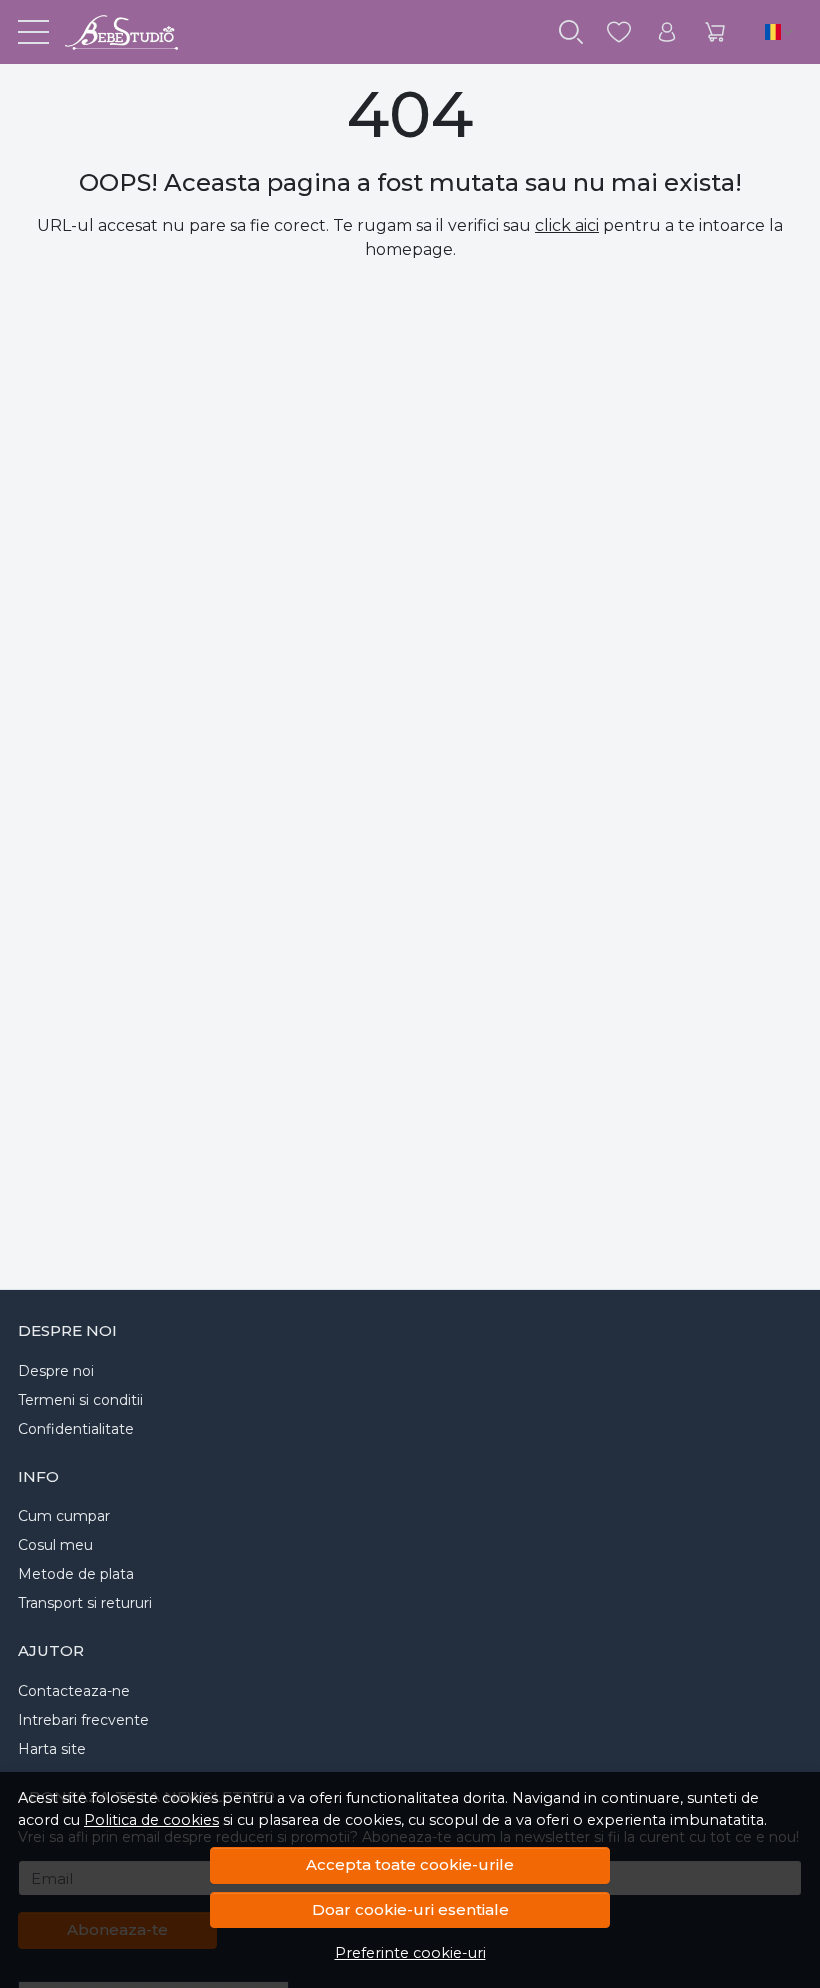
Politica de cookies (151, 1820)
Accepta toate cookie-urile (410, 1864)
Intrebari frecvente (83, 1720)
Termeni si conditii (80, 1400)
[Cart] (715, 32)
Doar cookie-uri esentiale (410, 1909)
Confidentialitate (76, 1429)
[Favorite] (619, 32)
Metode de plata (76, 1574)
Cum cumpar (64, 1516)
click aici (567, 225)
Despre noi (56, 1371)
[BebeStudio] (113, 32)
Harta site (52, 1749)
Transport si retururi (85, 1603)
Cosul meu (55, 1545)
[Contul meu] (667, 32)
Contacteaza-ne (74, 1691)
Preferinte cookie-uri (410, 1953)
